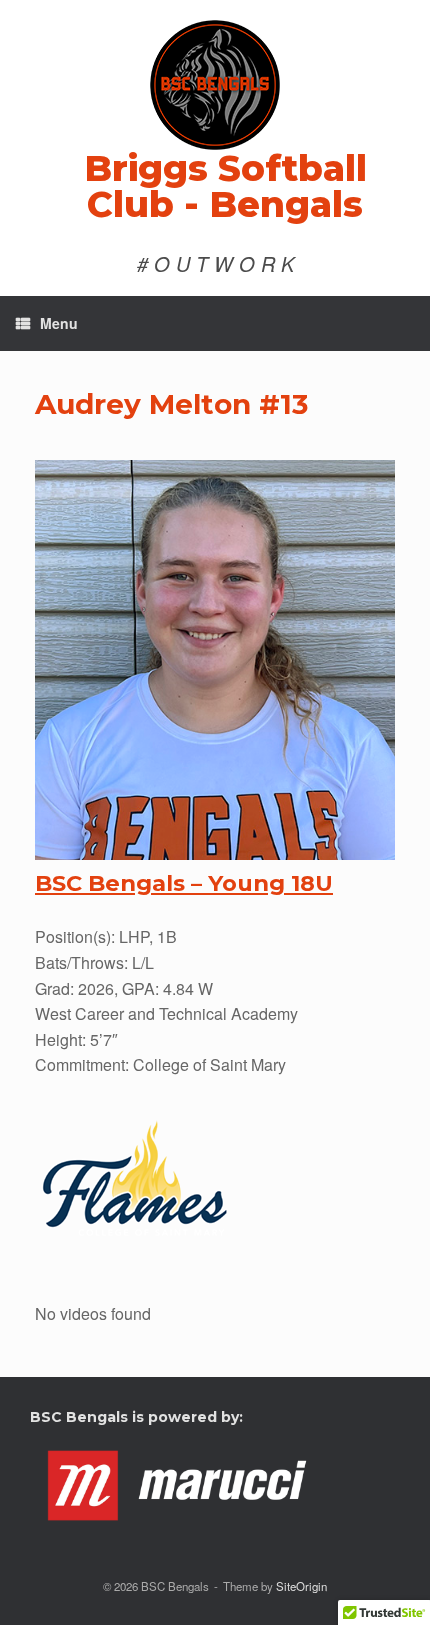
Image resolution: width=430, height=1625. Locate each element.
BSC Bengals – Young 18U (184, 883)
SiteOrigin (301, 1586)
